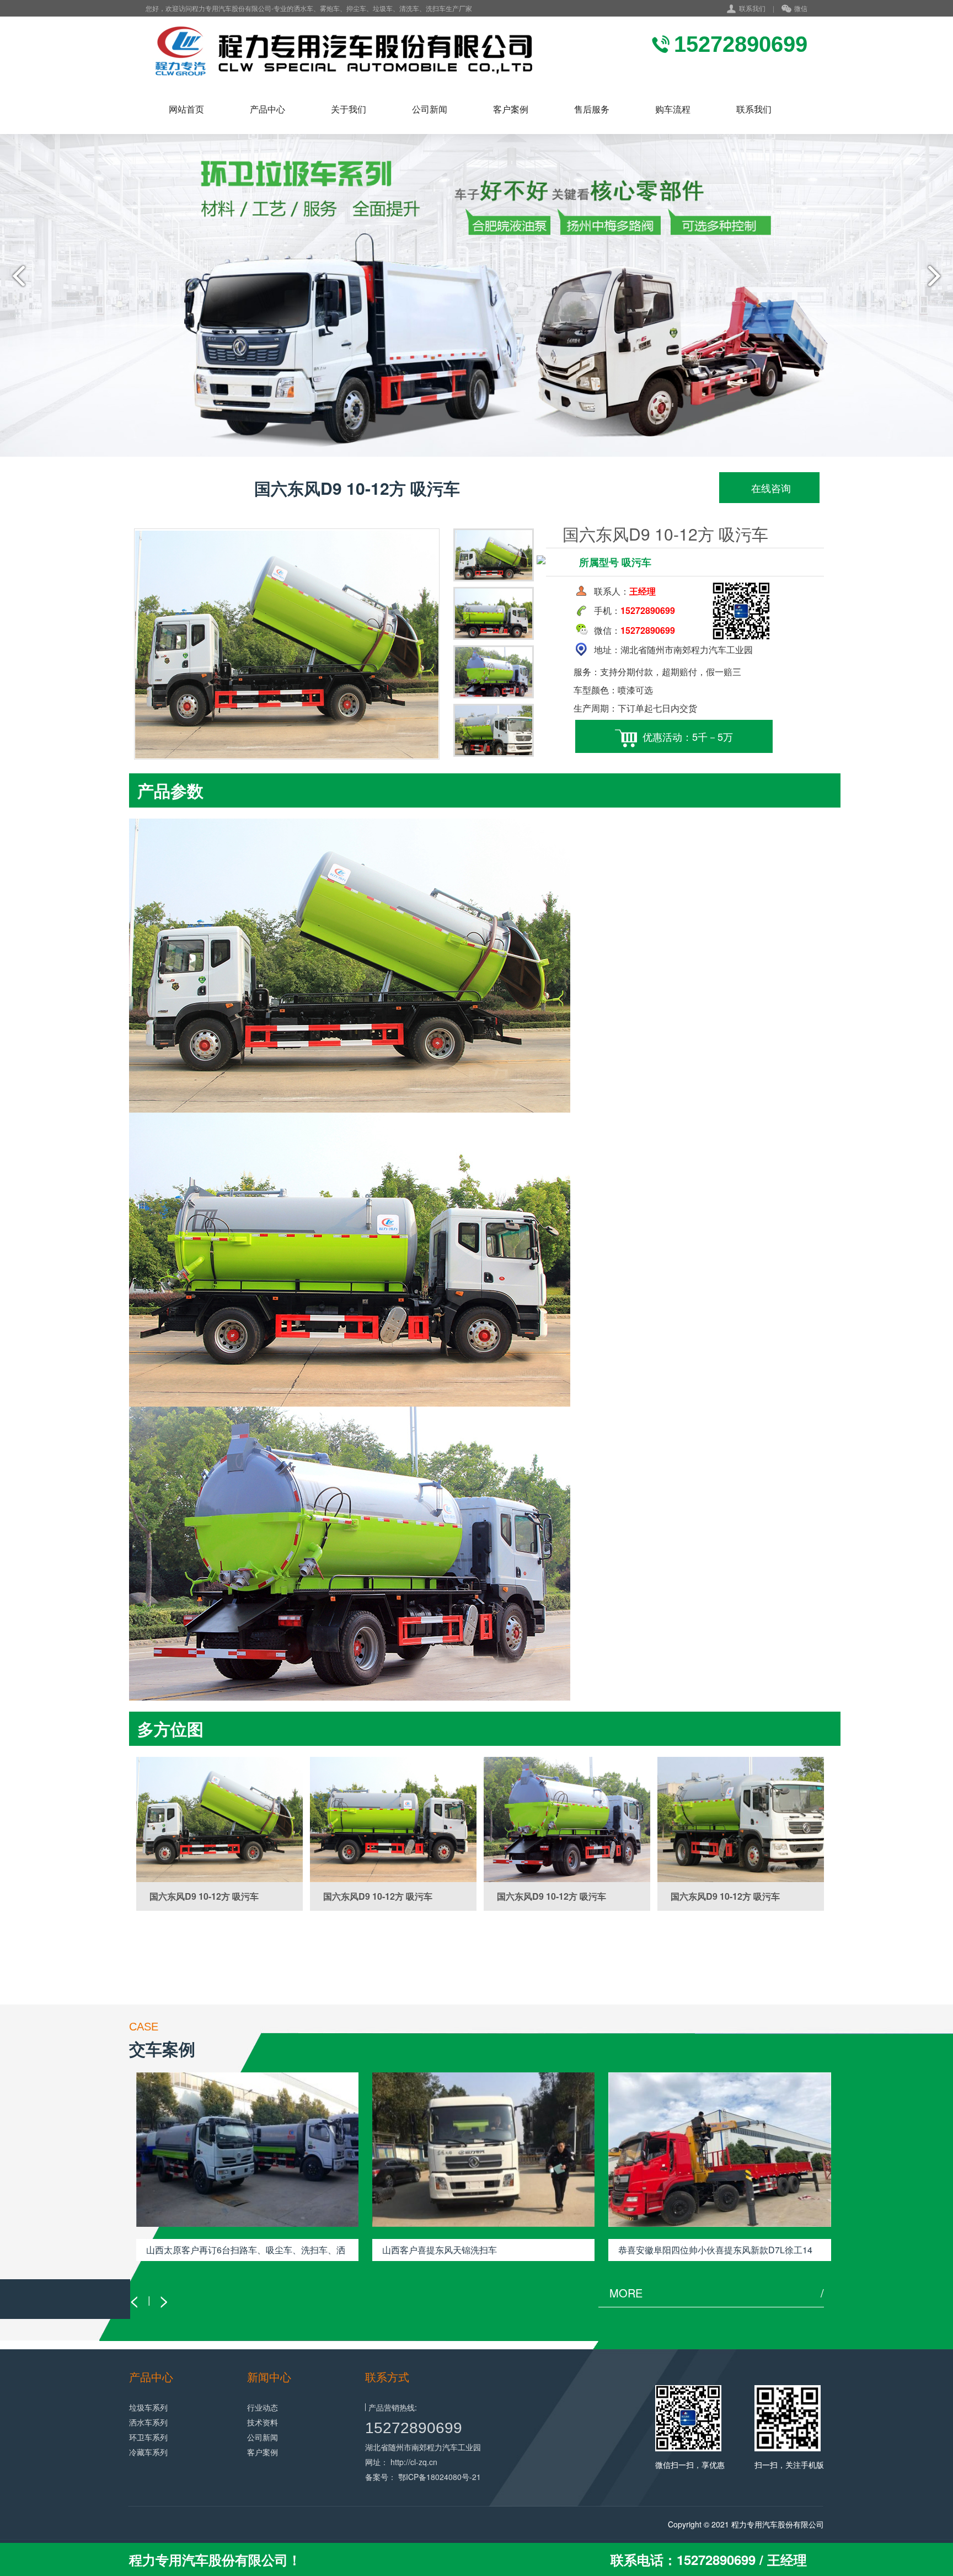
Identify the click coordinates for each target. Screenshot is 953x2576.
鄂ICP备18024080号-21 (440, 2477)
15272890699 (414, 2428)
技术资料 (263, 2422)
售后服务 (592, 109)
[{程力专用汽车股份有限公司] (341, 50)
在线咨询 (770, 488)
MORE (717, 2293)
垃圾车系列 (148, 2407)
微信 (801, 8)
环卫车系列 (148, 2437)
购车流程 (673, 109)
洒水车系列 (148, 2422)
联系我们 (752, 8)
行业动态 (263, 2407)
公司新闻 (430, 109)
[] (219, 1819)
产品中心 (267, 109)
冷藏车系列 (148, 2452)
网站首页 (186, 109)
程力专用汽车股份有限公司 (778, 2524)
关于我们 (349, 109)
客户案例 (511, 109)
